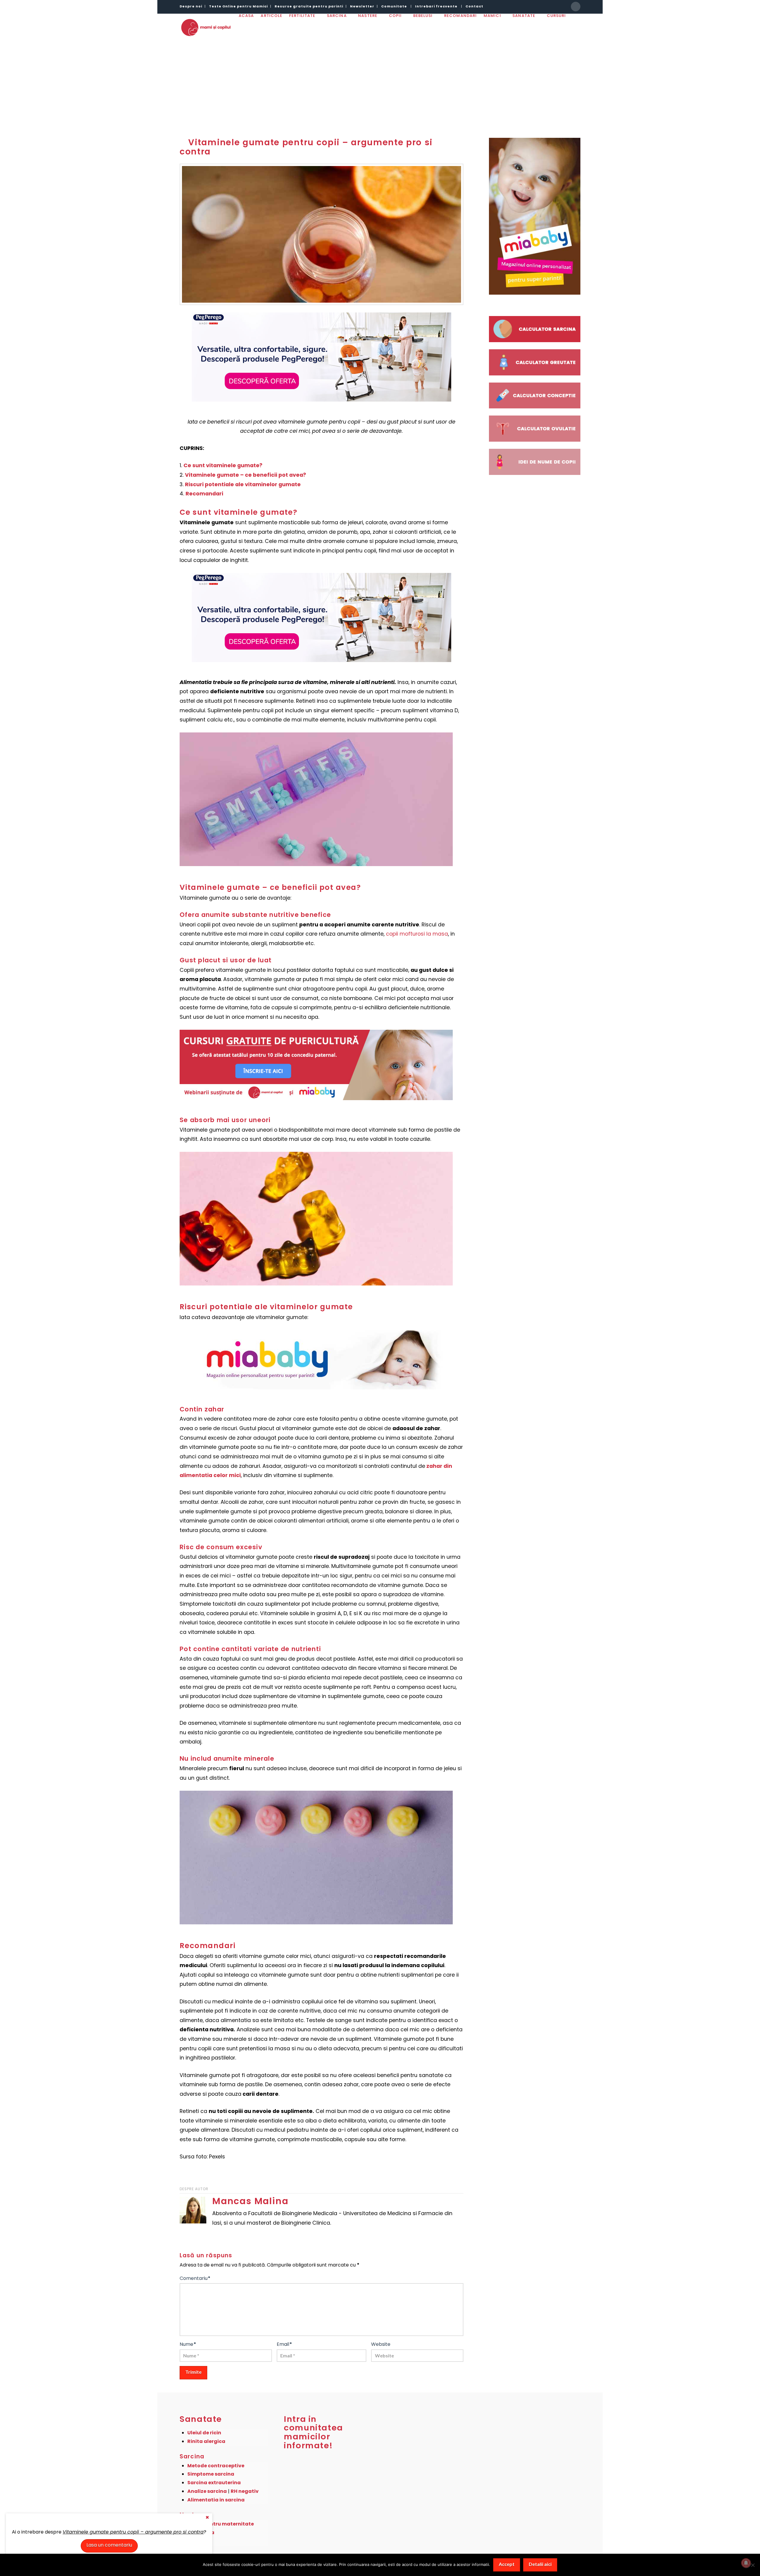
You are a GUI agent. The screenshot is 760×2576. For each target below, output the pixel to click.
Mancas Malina (250, 2201)
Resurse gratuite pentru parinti (309, 6)
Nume (188, 2344)
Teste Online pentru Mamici (238, 6)
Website (381, 2344)
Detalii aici (540, 2564)
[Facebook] (576, 7)
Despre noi (191, 6)
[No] (753, 2565)
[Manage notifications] (746, 2563)
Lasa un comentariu (109, 2545)
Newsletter (362, 6)
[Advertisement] (380, 83)
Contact (474, 6)
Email (284, 2344)
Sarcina (192, 2456)
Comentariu (195, 2278)
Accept (507, 2564)
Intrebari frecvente (436, 6)
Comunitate (394, 6)
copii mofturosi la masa (417, 934)
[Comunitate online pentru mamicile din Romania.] (206, 27)
